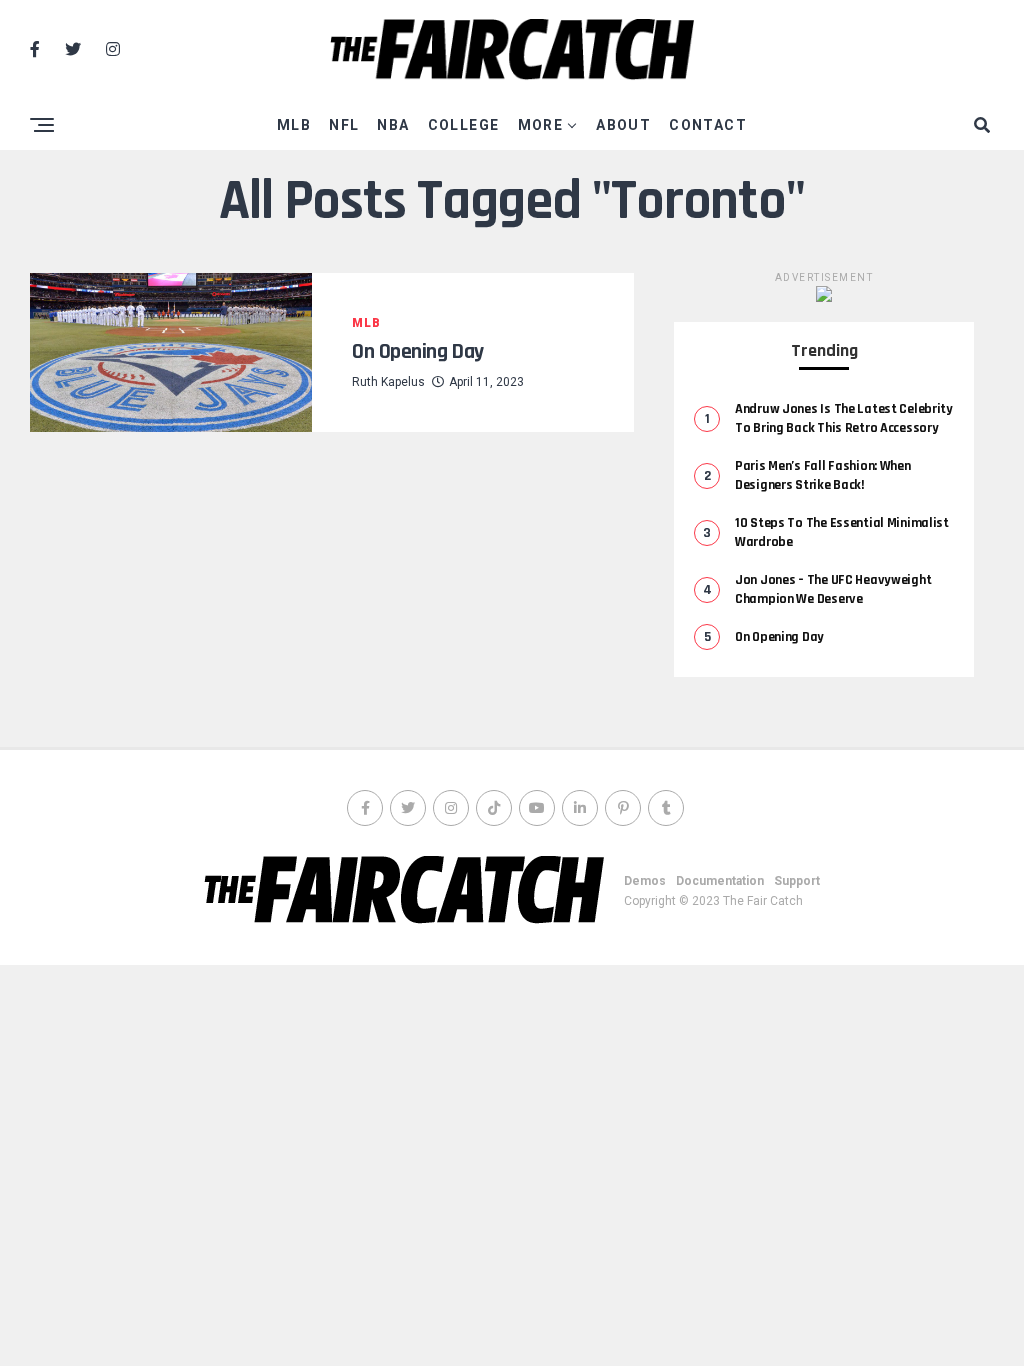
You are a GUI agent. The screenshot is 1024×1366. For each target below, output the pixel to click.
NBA (393, 125)
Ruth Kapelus (388, 382)
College (464, 125)
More (541, 125)
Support (797, 881)
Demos (645, 881)
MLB (294, 125)
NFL (344, 125)
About (623, 125)
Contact (708, 125)
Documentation (720, 881)
